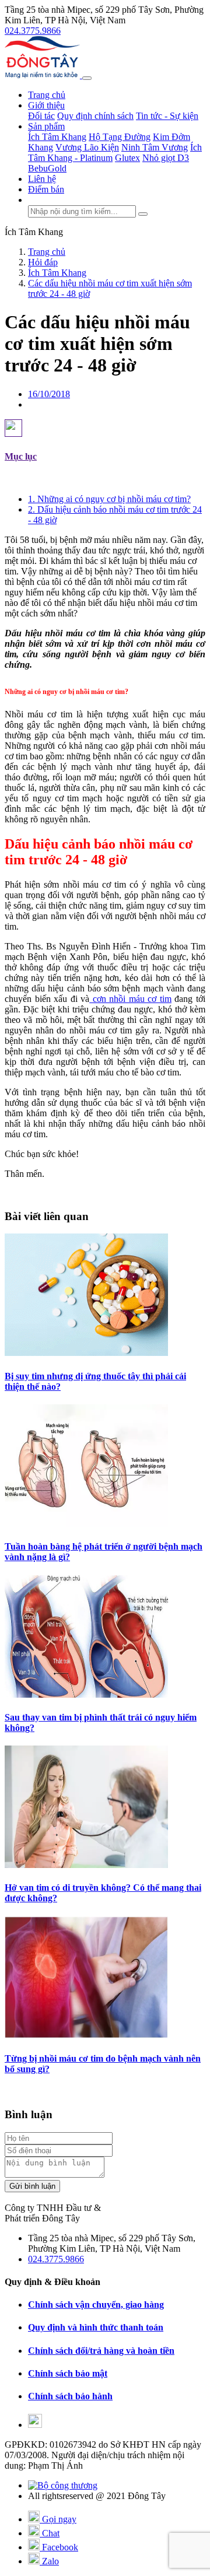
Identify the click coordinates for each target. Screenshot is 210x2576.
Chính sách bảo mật (68, 2373)
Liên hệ (42, 179)
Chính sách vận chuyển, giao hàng (96, 2305)
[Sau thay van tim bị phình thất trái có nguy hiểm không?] (86, 1694)
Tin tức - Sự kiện (167, 116)
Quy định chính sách (95, 116)
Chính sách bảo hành (70, 2396)
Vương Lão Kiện (87, 147)
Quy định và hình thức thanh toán (96, 2327)
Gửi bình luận (32, 2186)
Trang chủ (47, 95)
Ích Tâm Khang (57, 137)
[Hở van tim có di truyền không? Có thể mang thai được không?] (86, 1865)
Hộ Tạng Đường (120, 137)
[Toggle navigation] (87, 78)
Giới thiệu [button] (46, 105)
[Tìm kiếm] (143, 214)
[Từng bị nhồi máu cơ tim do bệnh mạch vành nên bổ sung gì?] (86, 2036)
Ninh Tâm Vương (155, 147)
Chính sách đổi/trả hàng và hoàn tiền (101, 2351)
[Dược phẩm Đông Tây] (43, 75)
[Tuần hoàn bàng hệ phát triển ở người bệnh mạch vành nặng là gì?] (86, 1524)
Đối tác (41, 116)
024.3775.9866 (33, 31)
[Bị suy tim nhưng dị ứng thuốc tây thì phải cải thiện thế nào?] (86, 1353)
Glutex (127, 158)
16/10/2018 (49, 394)
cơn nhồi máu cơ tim (130, 999)
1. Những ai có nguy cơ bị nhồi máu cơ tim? (109, 499)
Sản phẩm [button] (46, 126)
